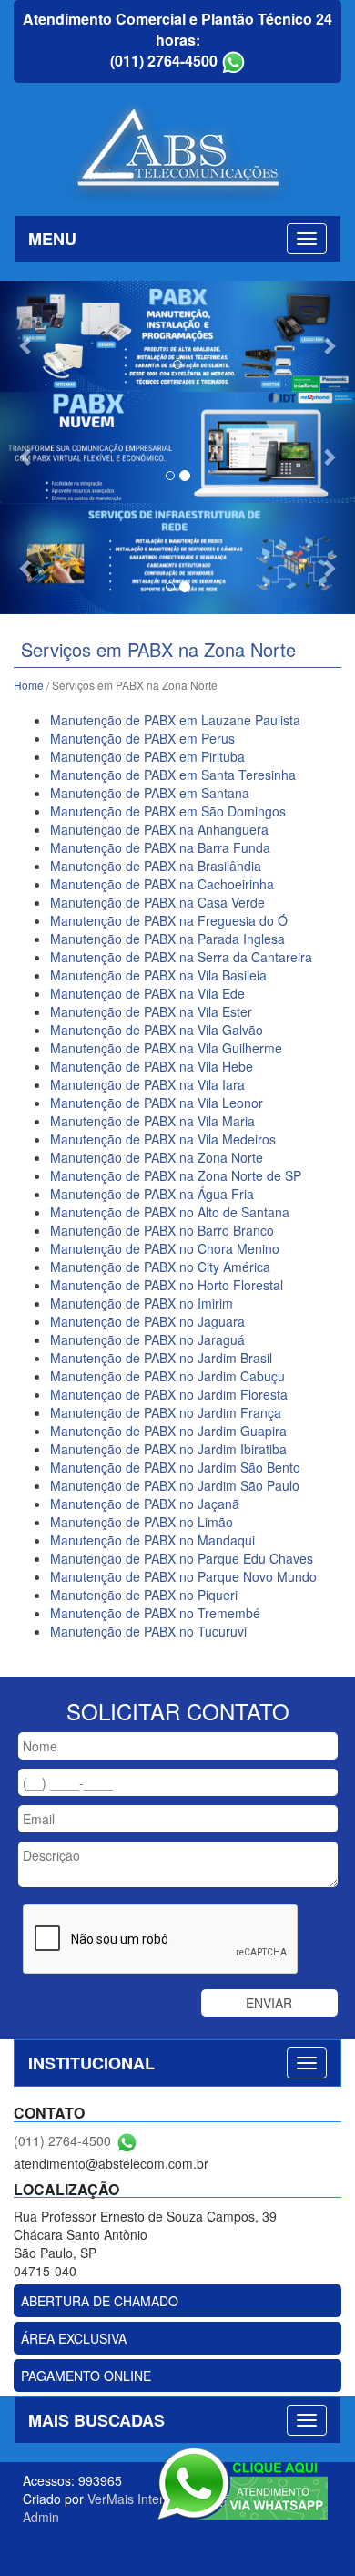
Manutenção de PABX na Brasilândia (156, 866)
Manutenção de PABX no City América (160, 1267)
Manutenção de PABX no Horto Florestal (167, 1285)
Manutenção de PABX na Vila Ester (151, 1011)
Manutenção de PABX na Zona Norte (157, 1157)
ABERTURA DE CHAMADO (100, 2301)
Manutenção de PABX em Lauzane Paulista (175, 720)
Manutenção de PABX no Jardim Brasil (161, 1358)
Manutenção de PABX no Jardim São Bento (175, 1467)
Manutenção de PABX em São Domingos (168, 811)
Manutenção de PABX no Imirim (142, 1303)
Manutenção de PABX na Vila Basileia (158, 975)
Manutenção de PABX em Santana (150, 793)
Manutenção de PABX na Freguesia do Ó (169, 920)
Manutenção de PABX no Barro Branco (162, 1230)
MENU (52, 239)
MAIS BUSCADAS (96, 2420)
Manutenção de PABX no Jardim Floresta (169, 1394)
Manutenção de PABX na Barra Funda (160, 847)
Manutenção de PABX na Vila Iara (147, 1084)
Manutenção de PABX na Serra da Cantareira (181, 957)
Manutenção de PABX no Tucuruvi (148, 1631)
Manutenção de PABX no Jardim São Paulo (175, 1485)
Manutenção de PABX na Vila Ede (147, 993)
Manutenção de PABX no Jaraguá (147, 1339)
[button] (27, 336)
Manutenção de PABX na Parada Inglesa (167, 939)
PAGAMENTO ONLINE (86, 2376)
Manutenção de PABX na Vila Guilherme (166, 1048)
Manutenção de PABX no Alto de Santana (170, 1212)
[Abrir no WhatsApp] (233, 61)
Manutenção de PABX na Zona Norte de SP (176, 1175)
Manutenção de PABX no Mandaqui (152, 1540)
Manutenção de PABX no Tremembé (155, 1613)
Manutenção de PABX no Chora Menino (165, 1248)
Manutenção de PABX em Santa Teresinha (173, 775)
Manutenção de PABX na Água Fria (152, 1194)
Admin (41, 2517)
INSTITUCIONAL (91, 2063)
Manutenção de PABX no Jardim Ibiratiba (168, 1449)
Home (29, 685)
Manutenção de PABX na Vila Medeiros (163, 1139)
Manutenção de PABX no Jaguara (147, 1321)
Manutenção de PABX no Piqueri (144, 1595)
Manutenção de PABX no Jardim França (166, 1412)
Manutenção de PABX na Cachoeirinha (162, 884)
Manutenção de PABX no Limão (142, 1522)
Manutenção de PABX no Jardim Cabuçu (167, 1376)
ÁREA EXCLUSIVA (74, 2338)
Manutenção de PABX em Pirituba (147, 756)
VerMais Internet (135, 2499)
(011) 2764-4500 (164, 61)
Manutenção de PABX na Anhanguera (159, 829)
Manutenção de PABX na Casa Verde (157, 902)
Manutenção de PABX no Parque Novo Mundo (183, 1576)
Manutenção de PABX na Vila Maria (152, 1121)
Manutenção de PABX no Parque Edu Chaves (182, 1558)
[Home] (177, 149)
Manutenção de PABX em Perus (142, 738)
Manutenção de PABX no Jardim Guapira (168, 1431)
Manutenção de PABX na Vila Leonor (157, 1103)
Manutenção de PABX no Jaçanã (145, 1504)
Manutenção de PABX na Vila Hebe (152, 1066)
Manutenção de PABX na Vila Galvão (157, 1030)
